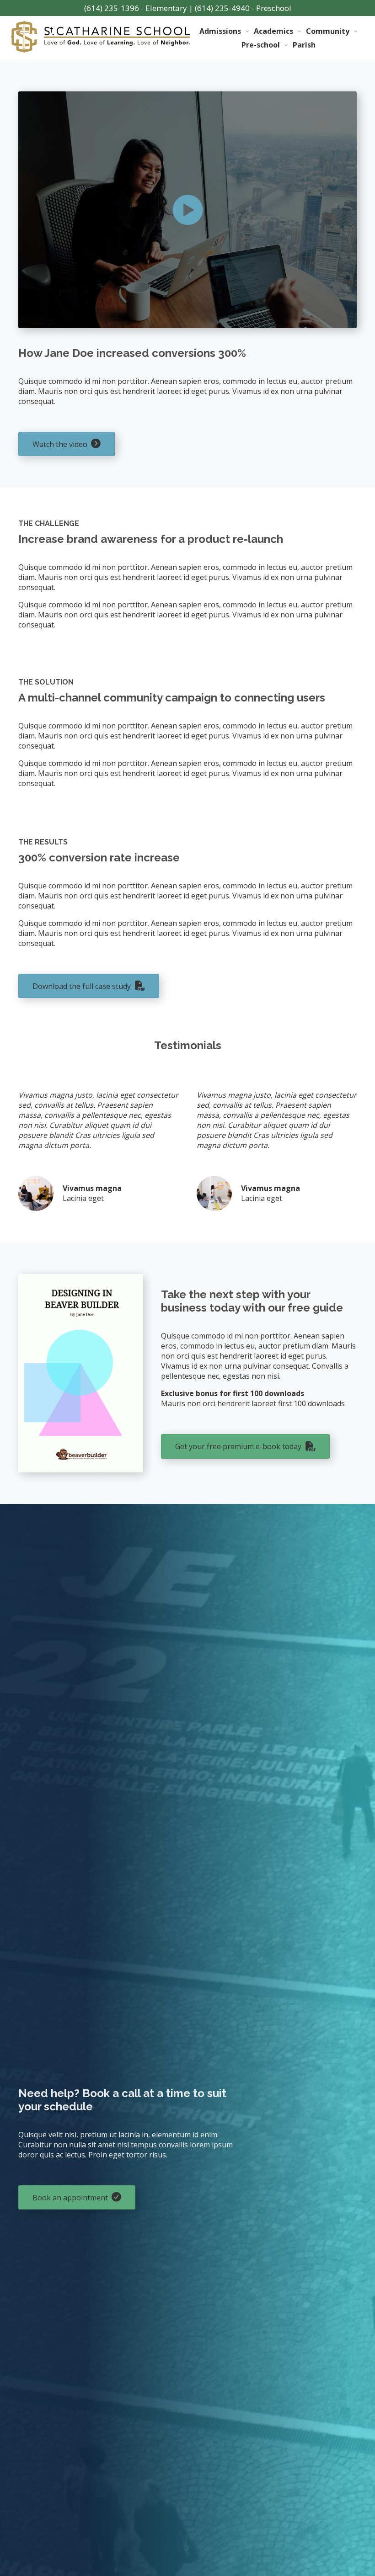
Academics (273, 31)
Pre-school (261, 45)
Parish (304, 45)
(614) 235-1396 (112, 8)
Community (328, 31)
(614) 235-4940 (222, 8)
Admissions (220, 31)
